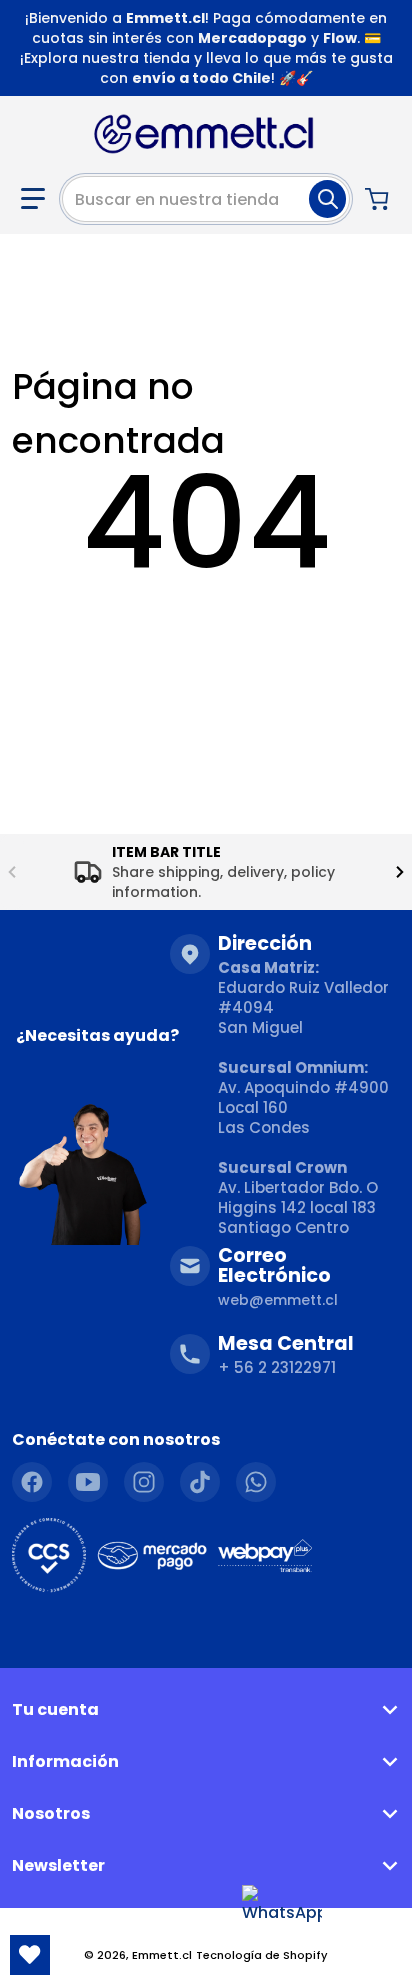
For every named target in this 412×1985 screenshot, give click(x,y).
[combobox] (206, 199)
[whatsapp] (256, 1482)
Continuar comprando (206, 623)
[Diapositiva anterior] (12, 872)
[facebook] (32, 1482)
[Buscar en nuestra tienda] (327, 199)
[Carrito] (379, 199)
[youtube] (88, 1482)
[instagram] (144, 1482)
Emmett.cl (162, 1955)
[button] (33, 199)
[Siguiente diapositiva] (400, 872)
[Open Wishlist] (30, 1955)
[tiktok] (200, 1482)
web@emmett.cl (278, 1300)
